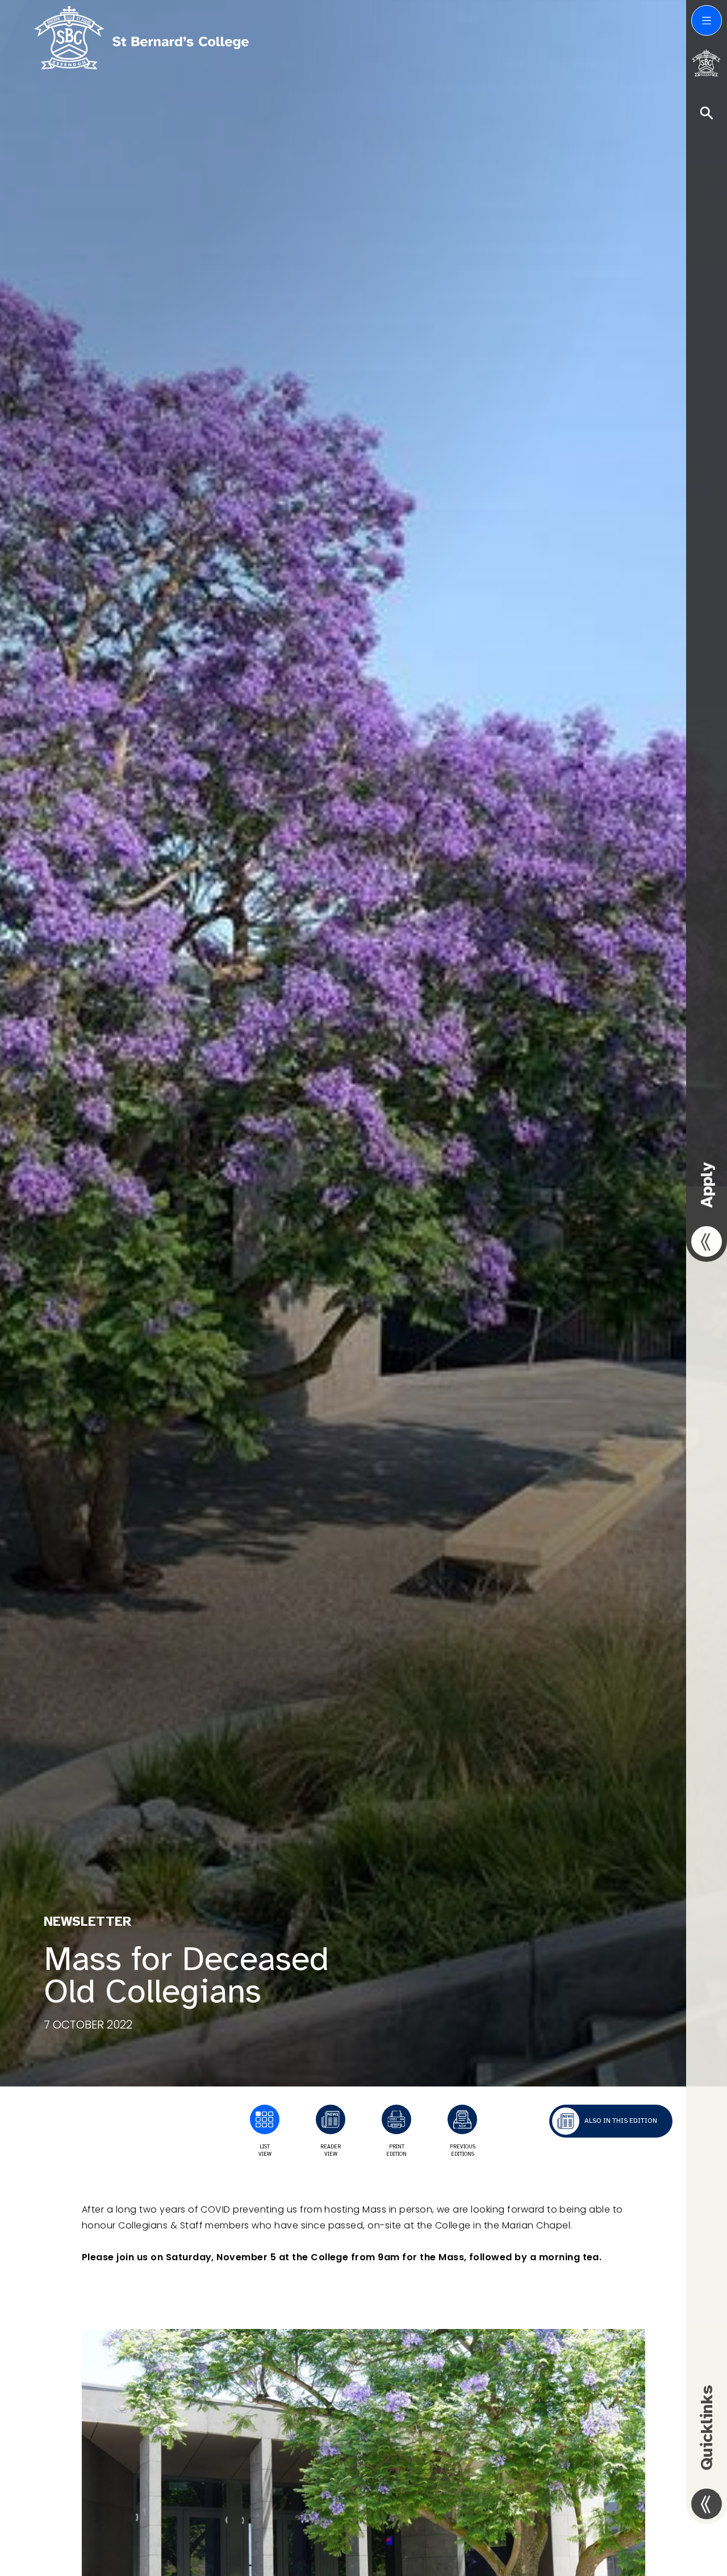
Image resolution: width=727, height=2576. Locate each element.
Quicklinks (707, 2428)
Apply (707, 1185)
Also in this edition (621, 2121)
